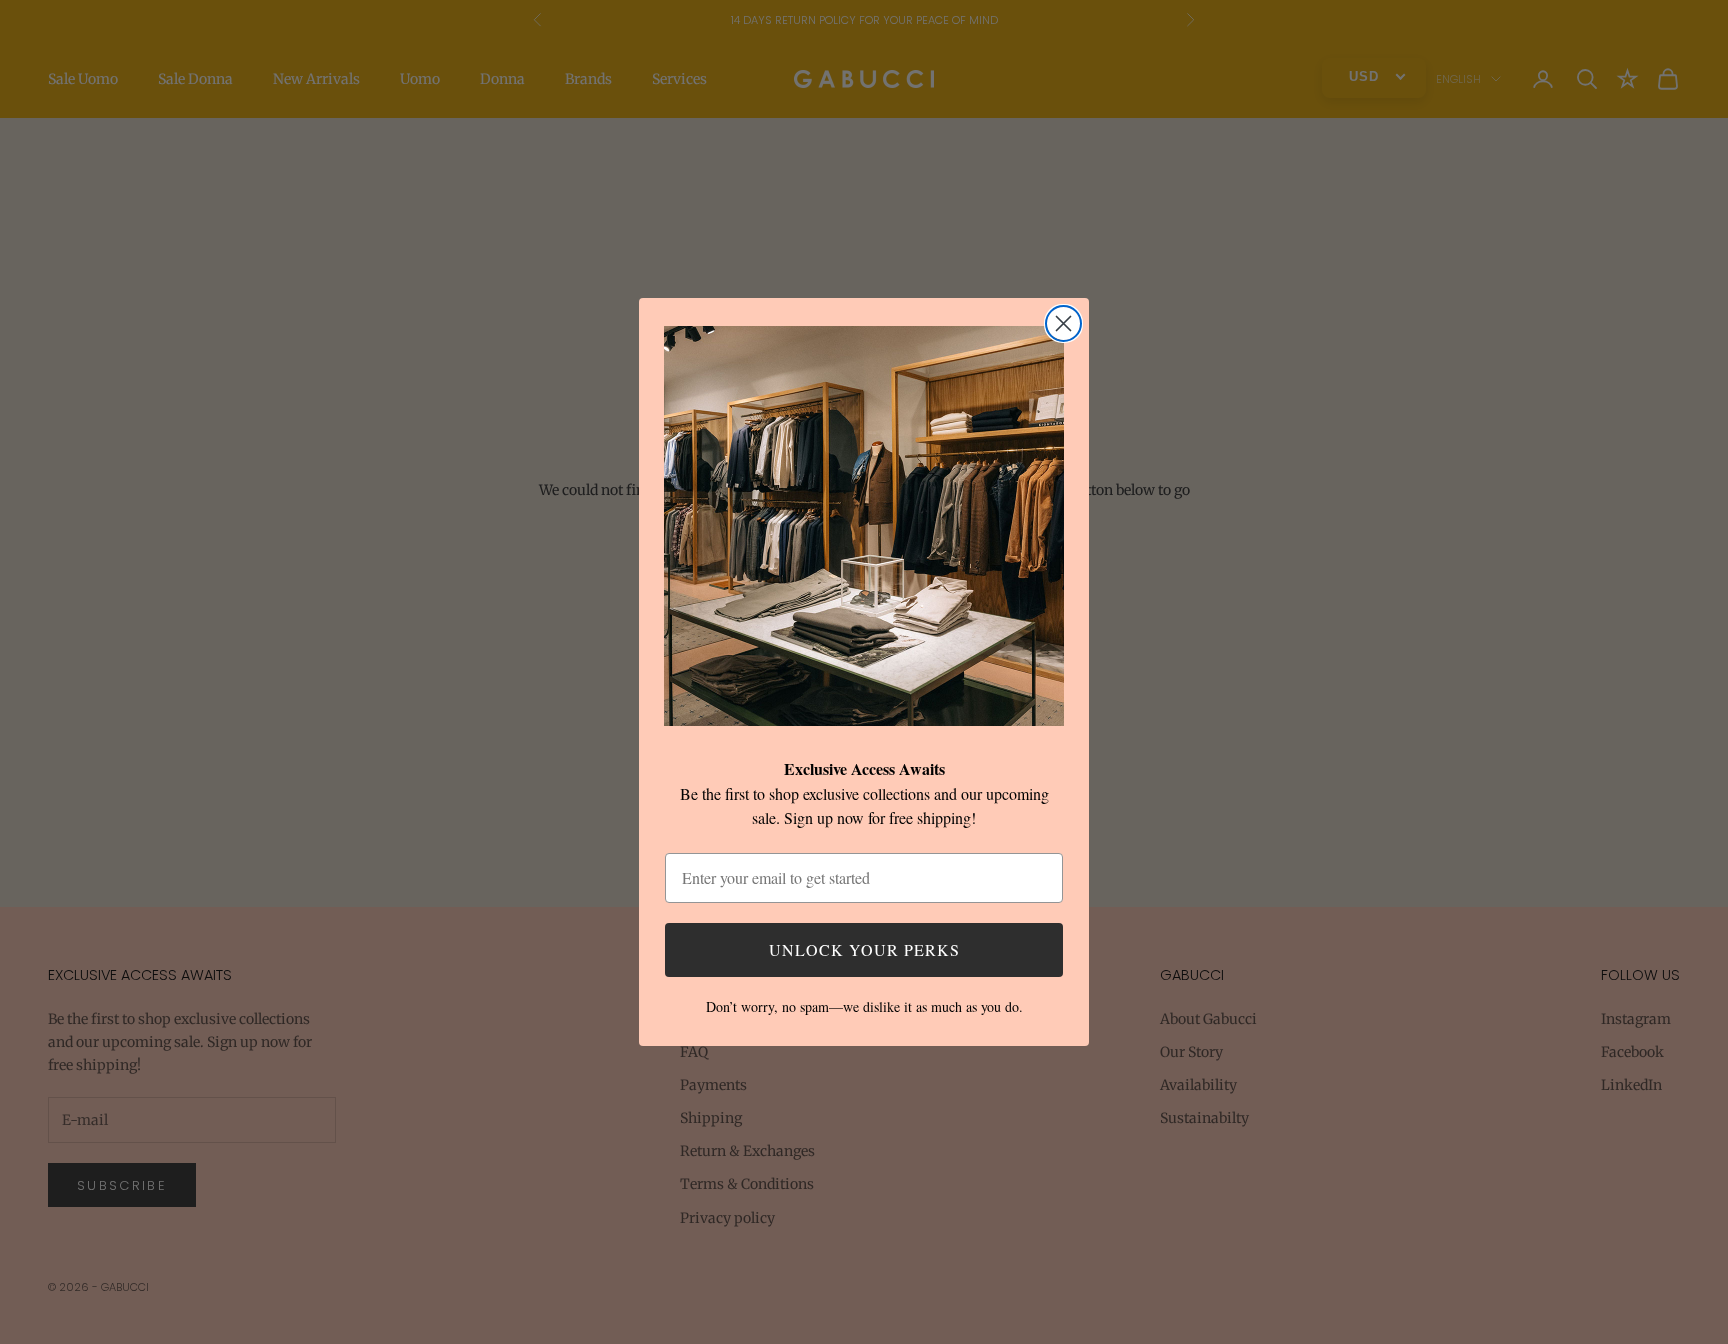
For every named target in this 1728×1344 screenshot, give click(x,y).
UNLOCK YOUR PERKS (864, 949)
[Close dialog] (1063, 323)
